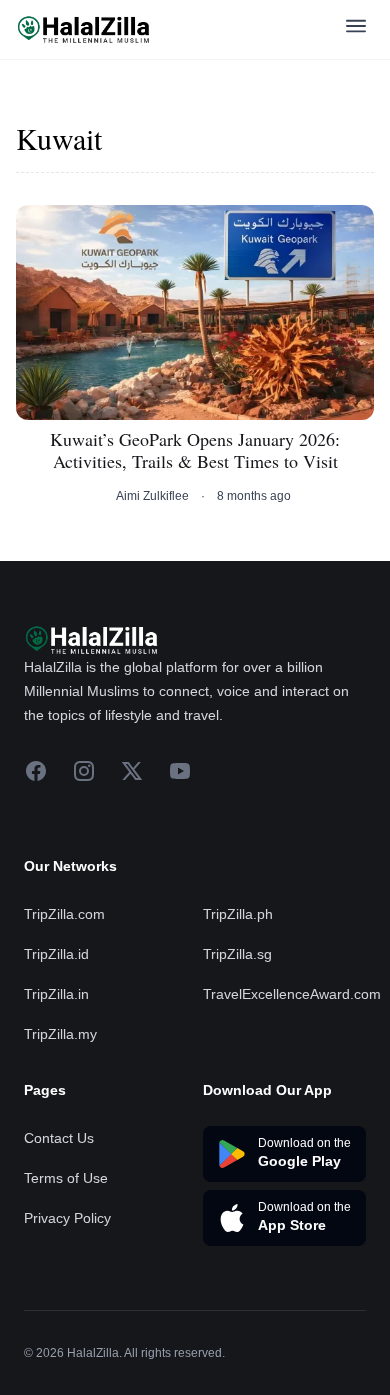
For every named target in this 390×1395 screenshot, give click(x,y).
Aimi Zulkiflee (152, 496)
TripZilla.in (56, 994)
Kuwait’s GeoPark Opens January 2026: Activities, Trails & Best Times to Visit (195, 450)
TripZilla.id (56, 954)
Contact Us (59, 1138)
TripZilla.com (64, 914)
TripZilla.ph (238, 914)
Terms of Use (66, 1178)
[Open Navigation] (356, 29)
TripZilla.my (60, 1034)
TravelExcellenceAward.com (292, 994)
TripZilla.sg (237, 954)
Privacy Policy (67, 1218)
